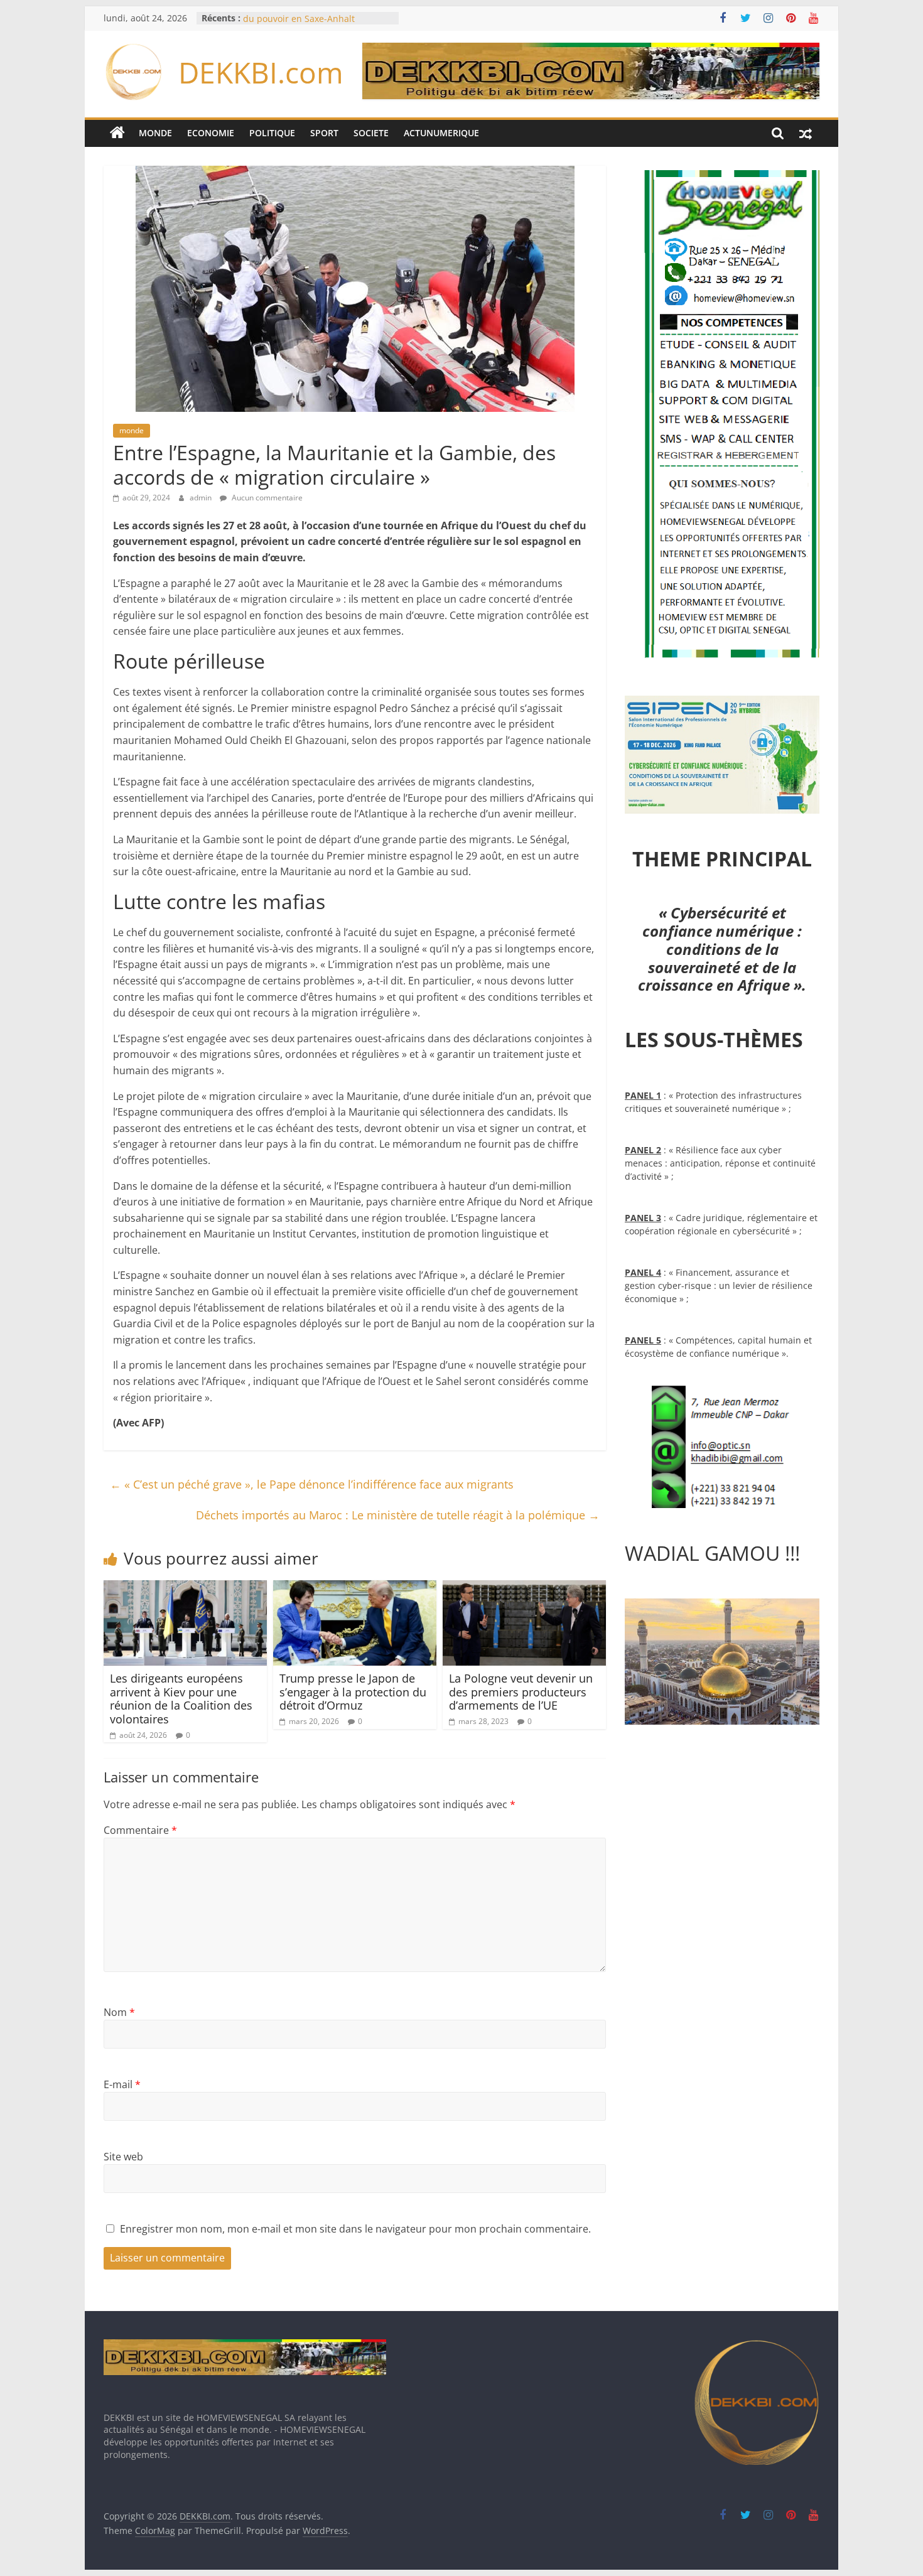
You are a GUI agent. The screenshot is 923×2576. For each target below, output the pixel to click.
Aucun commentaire (266, 498)
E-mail (122, 2084)
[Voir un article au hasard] (806, 133)
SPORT (324, 133)
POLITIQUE (272, 133)
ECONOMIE (211, 133)
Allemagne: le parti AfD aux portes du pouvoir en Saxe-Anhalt (315, 24)
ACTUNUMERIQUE (441, 133)
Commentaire (140, 1830)
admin (202, 498)
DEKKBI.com (261, 72)
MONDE (155, 133)
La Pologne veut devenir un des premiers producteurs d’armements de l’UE (521, 1692)
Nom (119, 2012)
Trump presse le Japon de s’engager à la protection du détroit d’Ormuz (353, 1692)
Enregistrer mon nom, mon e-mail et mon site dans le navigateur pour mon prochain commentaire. (355, 2229)
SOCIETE (371, 133)
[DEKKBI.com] (117, 133)
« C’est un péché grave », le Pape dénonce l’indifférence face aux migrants (312, 1484)
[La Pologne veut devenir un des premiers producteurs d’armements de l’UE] (524, 1588)
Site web (123, 2157)
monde (132, 430)
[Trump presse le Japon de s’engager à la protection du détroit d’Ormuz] (355, 1588)
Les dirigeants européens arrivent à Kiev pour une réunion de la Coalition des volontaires (181, 1699)
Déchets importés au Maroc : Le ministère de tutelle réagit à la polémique (398, 1515)
